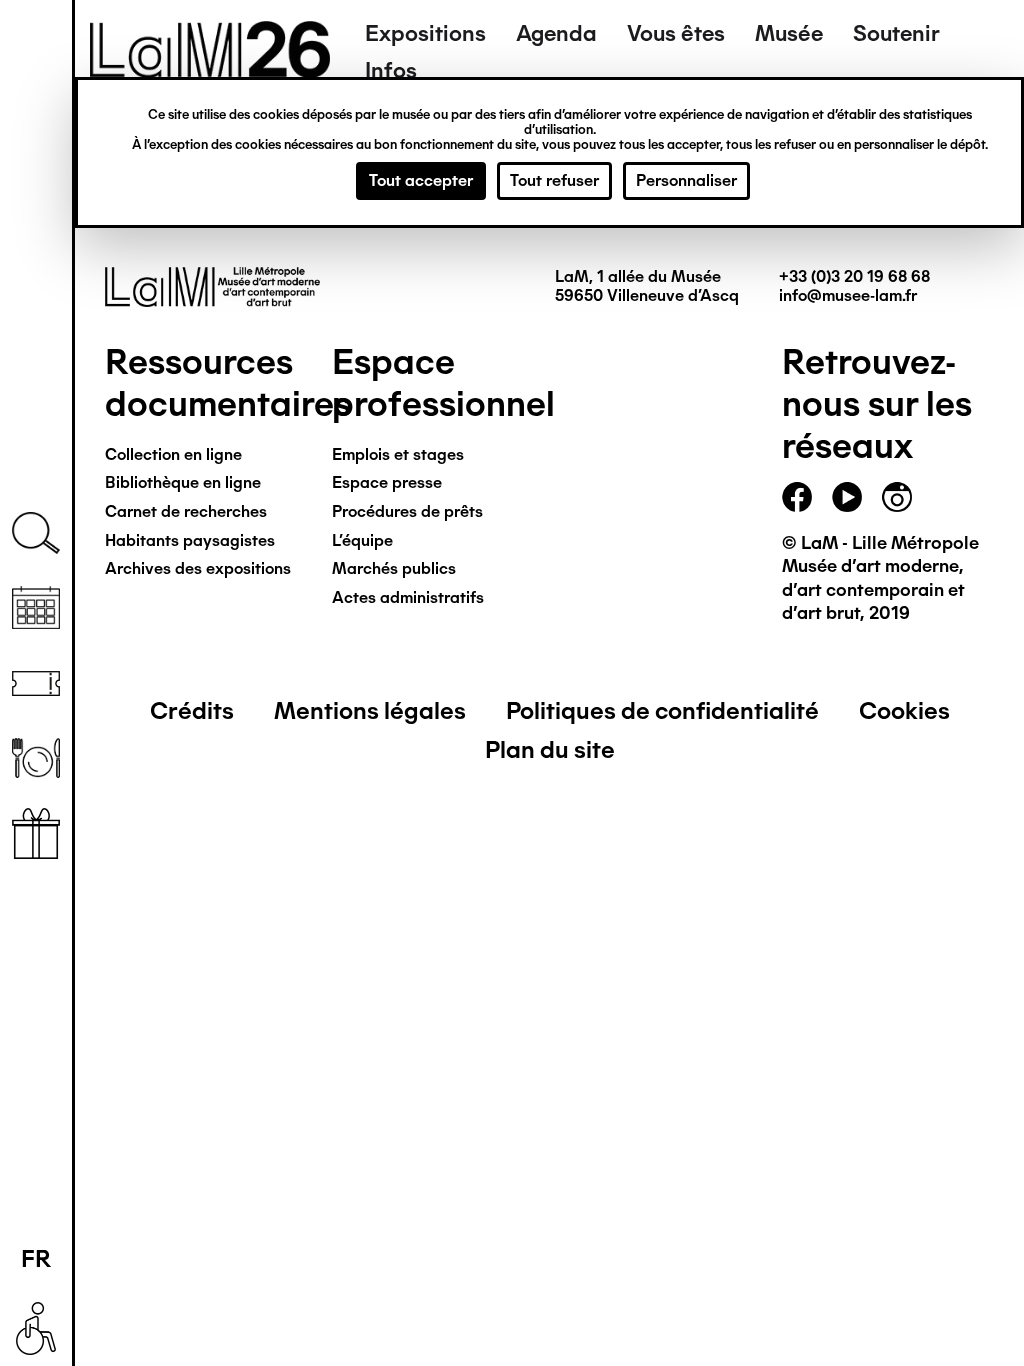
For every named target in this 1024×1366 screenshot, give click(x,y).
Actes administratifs (408, 597)
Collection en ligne (173, 454)
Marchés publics (394, 568)
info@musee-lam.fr (848, 295)
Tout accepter (421, 180)
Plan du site (550, 749)
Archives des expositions (198, 568)
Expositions (425, 33)
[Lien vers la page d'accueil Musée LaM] (210, 71)
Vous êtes (676, 33)
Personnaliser (686, 180)
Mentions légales (370, 710)
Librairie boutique (36, 833)
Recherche (36, 533)
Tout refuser (554, 180)
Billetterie (36, 683)
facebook (797, 497)
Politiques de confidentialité (662, 710)
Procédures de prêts (407, 511)
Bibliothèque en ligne (183, 482)
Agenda (556, 33)
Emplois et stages (398, 454)
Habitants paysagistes (190, 540)
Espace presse (387, 482)
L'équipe (362, 540)
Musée (789, 33)
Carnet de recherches (186, 511)
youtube (847, 497)
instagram (897, 497)
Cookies (904, 710)
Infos (391, 70)
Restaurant (36, 758)
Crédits (192, 710)
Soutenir (896, 33)
